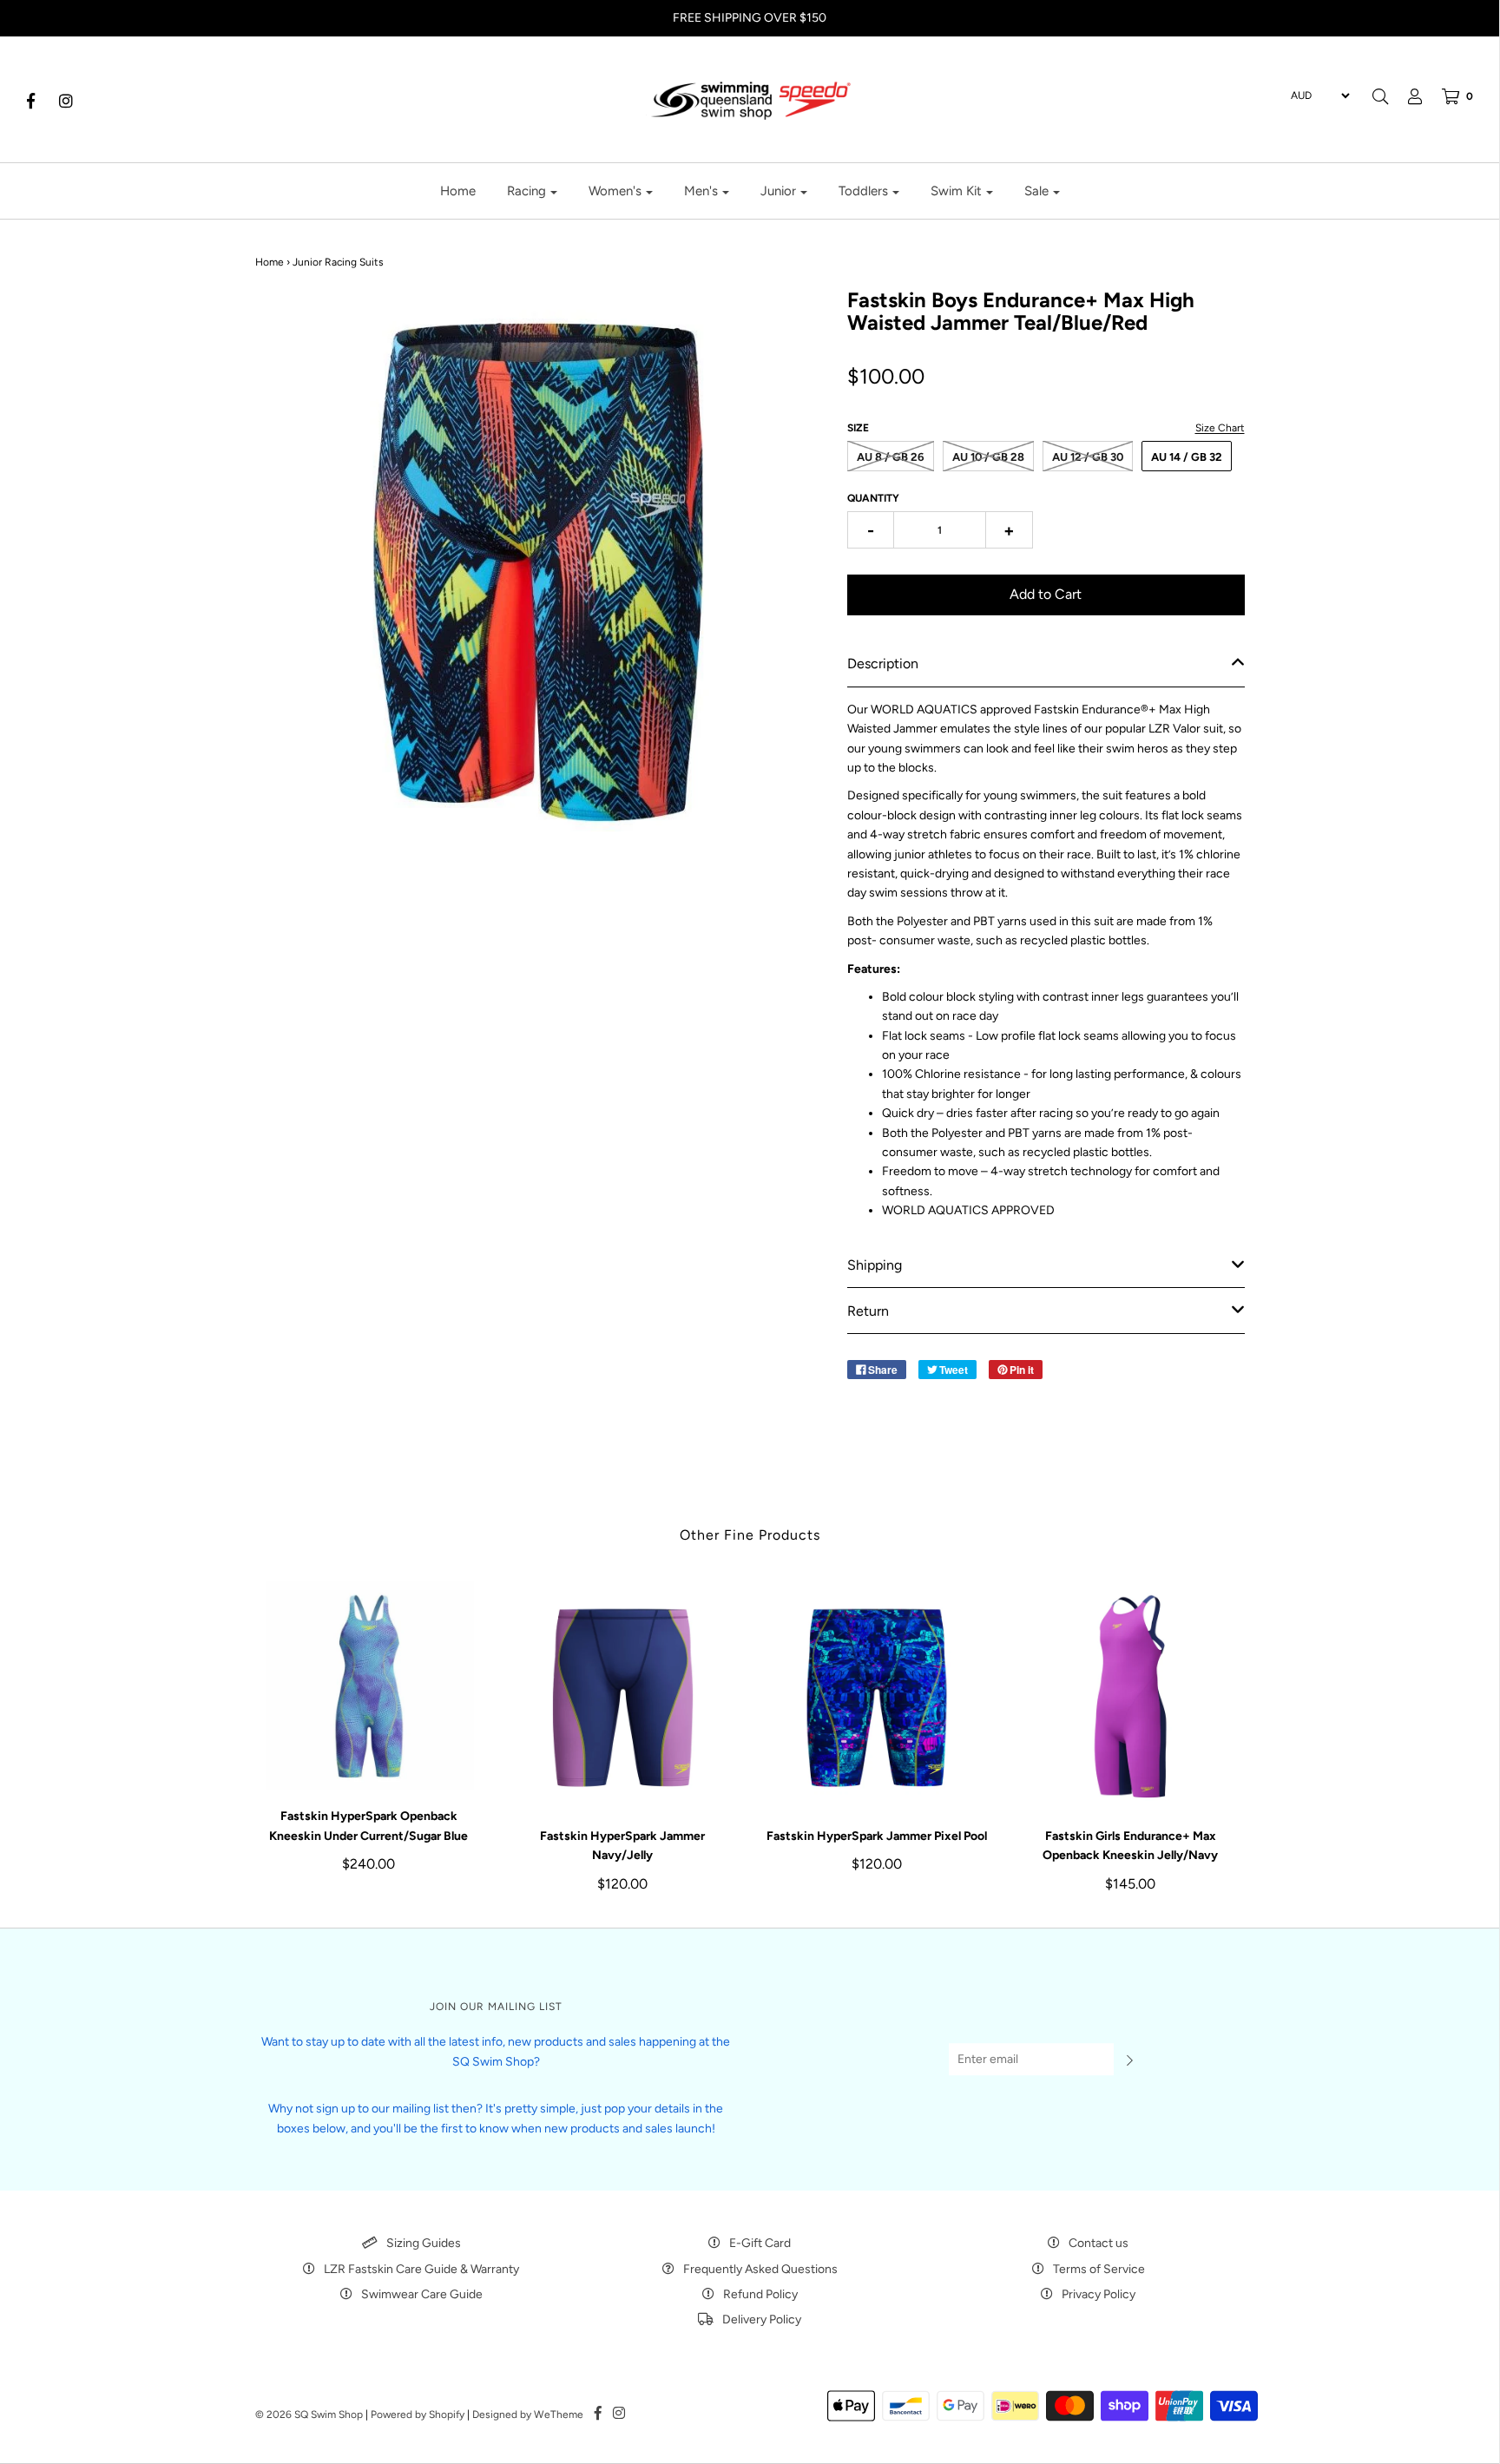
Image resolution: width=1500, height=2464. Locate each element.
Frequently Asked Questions (760, 2269)
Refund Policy (760, 2294)
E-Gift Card (760, 2243)
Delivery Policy (762, 2319)
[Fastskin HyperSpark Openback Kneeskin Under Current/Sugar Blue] (369, 1685)
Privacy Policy (1099, 2294)
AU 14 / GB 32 (1187, 457)
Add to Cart (1046, 594)
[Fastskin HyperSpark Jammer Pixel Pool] (877, 1695)
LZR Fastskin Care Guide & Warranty (421, 2269)
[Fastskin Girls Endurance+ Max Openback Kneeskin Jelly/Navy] (1131, 1695)
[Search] (1380, 96)
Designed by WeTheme (528, 2415)
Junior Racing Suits (338, 262)
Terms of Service (1099, 2269)
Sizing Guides (424, 2243)
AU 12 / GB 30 (1088, 457)
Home (458, 191)
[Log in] (1406, 96)
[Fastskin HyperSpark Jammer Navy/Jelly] (623, 1695)
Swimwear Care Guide (422, 2294)
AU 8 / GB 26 (891, 457)
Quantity (873, 498)
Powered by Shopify (418, 2415)
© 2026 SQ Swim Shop (309, 2415)
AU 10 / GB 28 (988, 457)
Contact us (1099, 2243)
